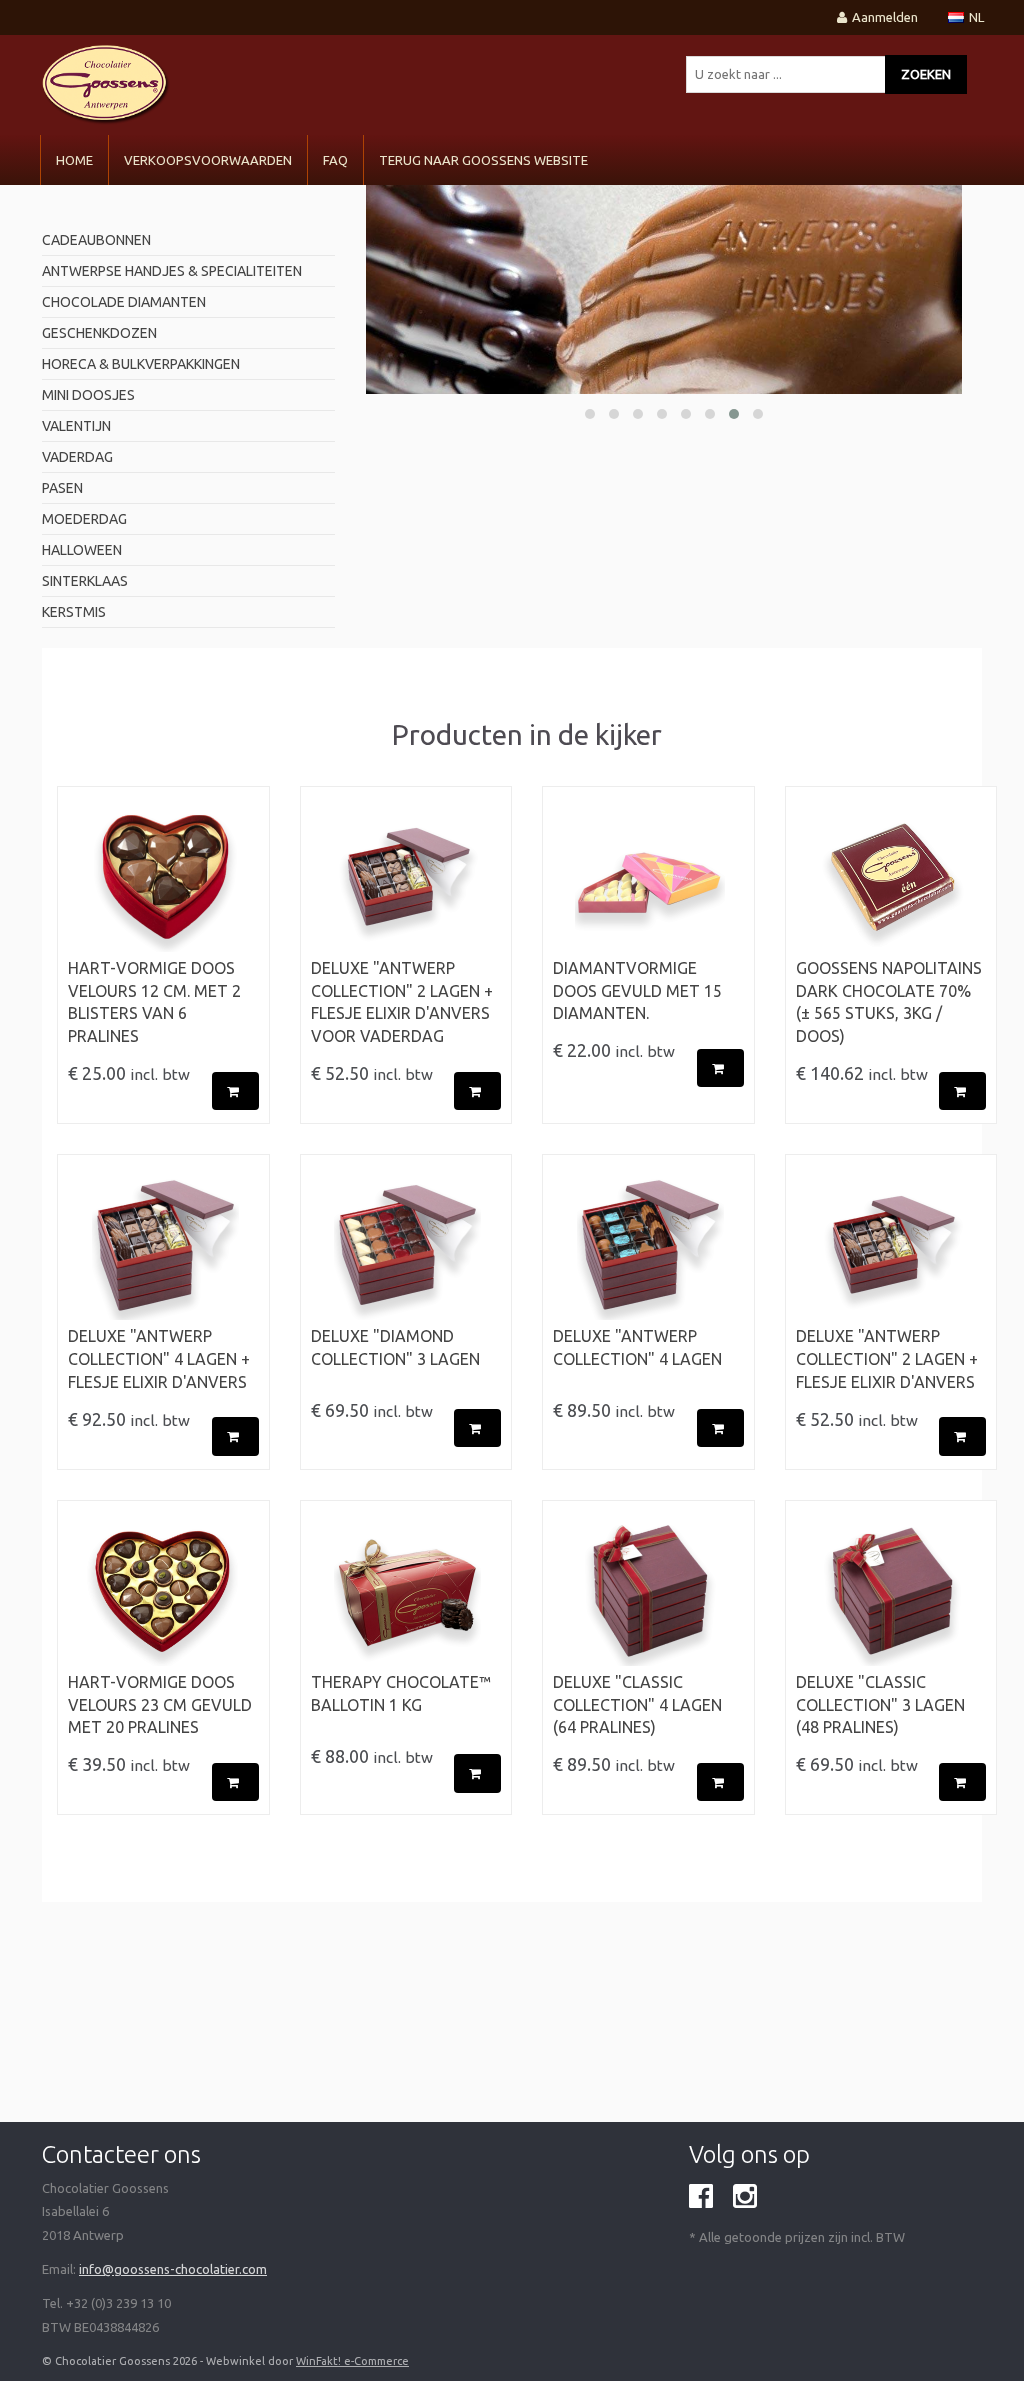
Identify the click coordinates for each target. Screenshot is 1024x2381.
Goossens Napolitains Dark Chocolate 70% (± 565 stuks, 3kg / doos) (889, 1002)
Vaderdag (77, 457)
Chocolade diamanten (124, 302)
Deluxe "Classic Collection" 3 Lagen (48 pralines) (880, 1705)
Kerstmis (74, 612)
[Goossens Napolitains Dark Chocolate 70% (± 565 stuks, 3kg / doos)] (891, 877)
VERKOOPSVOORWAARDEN (208, 160)
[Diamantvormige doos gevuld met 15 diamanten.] (648, 877)
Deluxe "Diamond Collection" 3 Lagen (395, 1347)
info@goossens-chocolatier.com (173, 2269)
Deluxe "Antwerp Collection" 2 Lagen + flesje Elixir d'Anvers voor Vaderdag (402, 1002)
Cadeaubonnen (96, 240)
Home (74, 160)
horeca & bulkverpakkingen (141, 364)
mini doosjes (88, 395)
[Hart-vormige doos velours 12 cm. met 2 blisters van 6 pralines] (163, 877)
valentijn (76, 426)
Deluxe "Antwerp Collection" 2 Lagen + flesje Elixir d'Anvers (887, 1359)
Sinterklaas (85, 581)
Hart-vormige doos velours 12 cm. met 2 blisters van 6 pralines (154, 1002)
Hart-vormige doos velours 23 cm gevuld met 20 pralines (160, 1705)
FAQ (335, 160)
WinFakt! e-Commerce (352, 2361)
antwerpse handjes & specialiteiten (172, 271)
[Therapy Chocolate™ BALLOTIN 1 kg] (406, 1591)
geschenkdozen (99, 333)
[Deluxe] (406, 877)
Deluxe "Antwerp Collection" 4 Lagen (637, 1347)
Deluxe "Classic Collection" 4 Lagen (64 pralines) (637, 1705)
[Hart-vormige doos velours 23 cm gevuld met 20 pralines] (163, 1591)
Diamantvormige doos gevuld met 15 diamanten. (637, 991)
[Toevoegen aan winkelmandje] (235, 1091)
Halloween (82, 550)
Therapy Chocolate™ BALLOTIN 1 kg (401, 1693)
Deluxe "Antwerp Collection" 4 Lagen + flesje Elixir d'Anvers (159, 1359)
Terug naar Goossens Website (483, 160)
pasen (62, 488)
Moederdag (84, 519)
